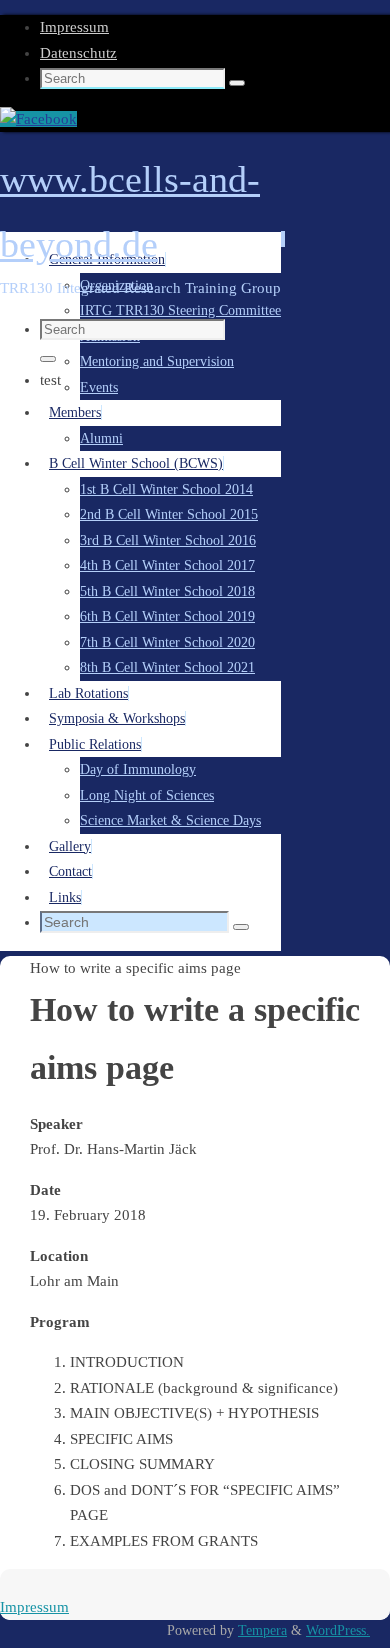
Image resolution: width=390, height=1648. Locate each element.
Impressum (74, 27)
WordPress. (338, 1630)
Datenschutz (78, 53)
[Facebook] (38, 119)
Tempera (262, 1630)
